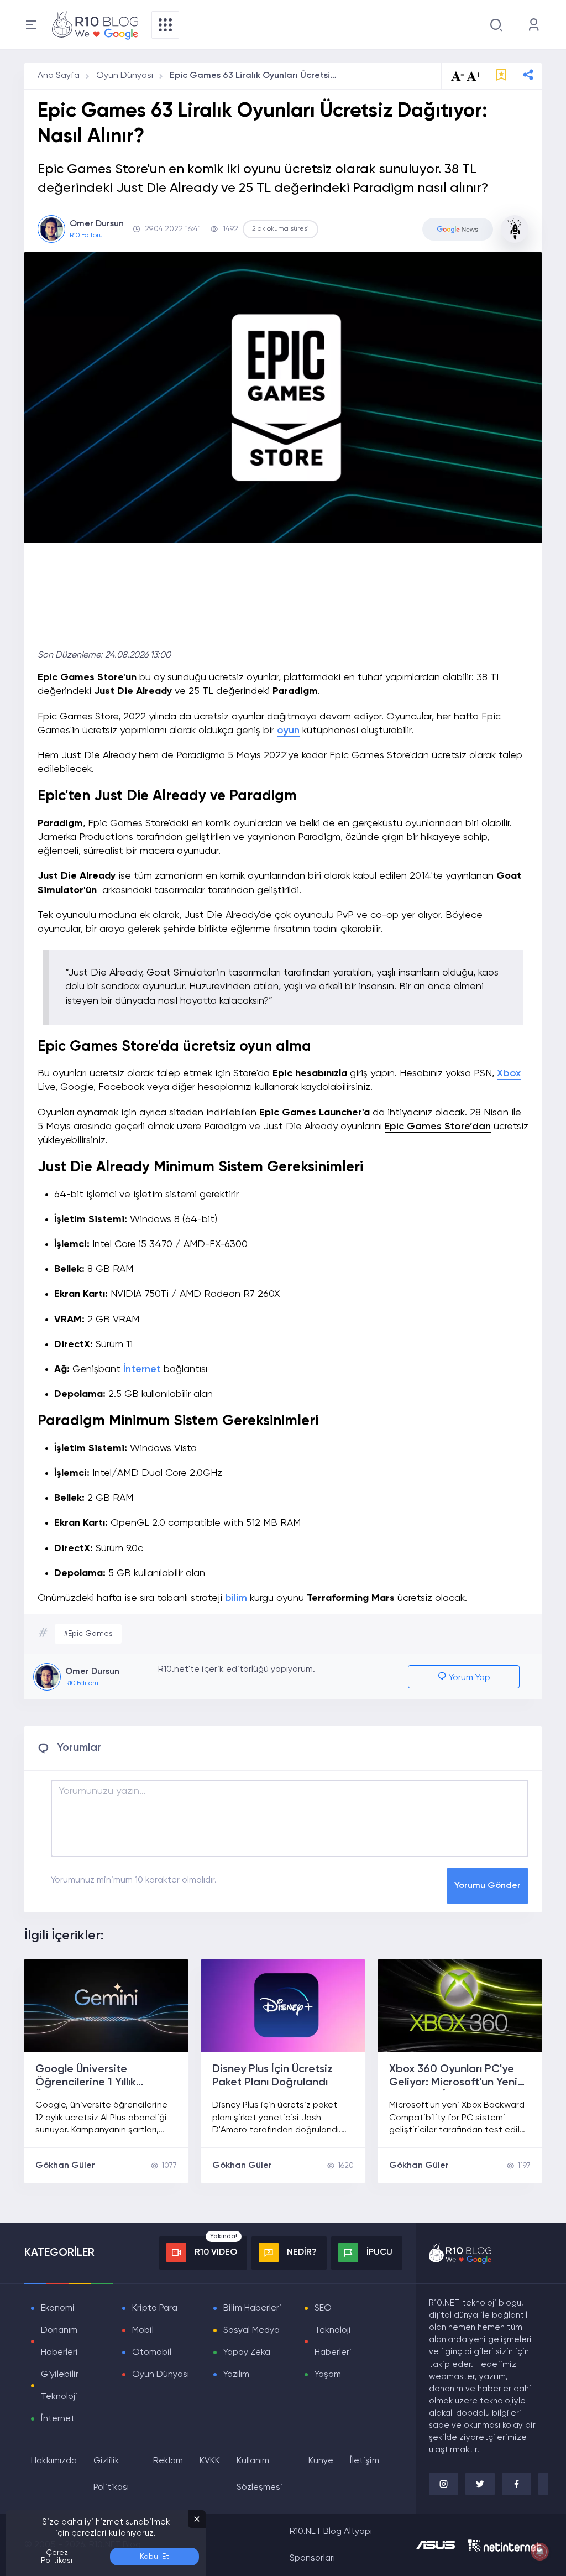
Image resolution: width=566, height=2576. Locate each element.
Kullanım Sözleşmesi (260, 2474)
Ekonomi (58, 2308)
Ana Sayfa (59, 76)
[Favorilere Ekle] (501, 76)
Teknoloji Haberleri (333, 2342)
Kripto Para (155, 2308)
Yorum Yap (468, 1678)
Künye (321, 2461)
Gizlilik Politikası (111, 2474)
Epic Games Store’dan (438, 1127)
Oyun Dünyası (125, 76)
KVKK (210, 2461)
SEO (323, 2308)
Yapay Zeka (247, 2353)
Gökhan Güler (65, 2166)
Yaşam (328, 2375)
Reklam (168, 2461)
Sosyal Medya (251, 2330)
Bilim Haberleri (252, 2308)
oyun (288, 731)
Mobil (143, 2330)
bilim (236, 1598)
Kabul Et (154, 2557)
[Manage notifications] (540, 2552)
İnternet (142, 1369)
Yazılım (236, 2375)
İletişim (365, 2461)
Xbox (509, 1073)
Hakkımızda (54, 2461)
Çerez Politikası (57, 2557)
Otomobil (152, 2353)
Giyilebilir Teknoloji (60, 2386)
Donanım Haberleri (59, 2342)
